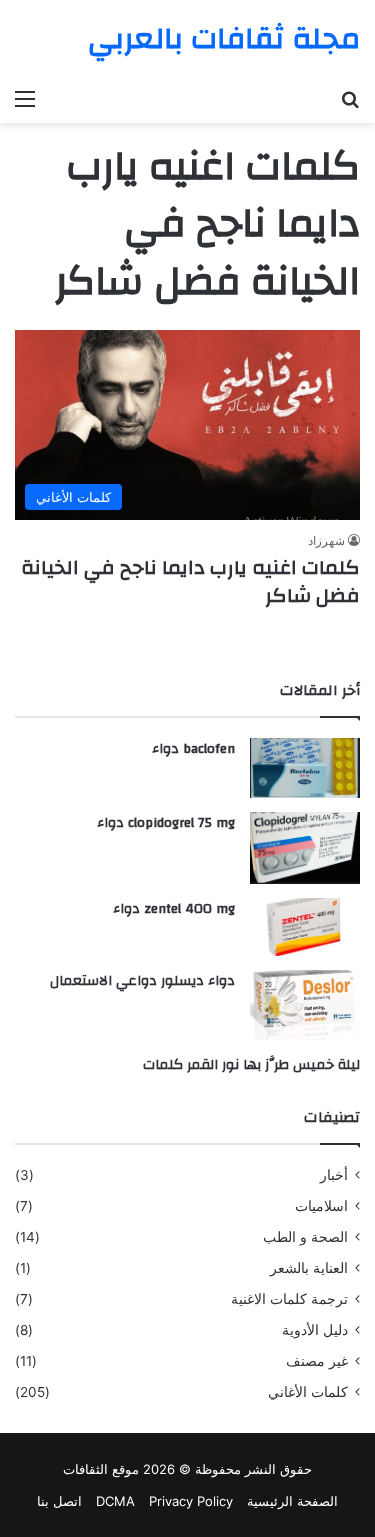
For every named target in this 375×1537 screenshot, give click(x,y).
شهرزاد (326, 540)
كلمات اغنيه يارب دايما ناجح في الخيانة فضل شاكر (190, 581)
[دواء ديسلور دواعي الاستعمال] (305, 1005)
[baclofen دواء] (305, 767)
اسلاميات (321, 1206)
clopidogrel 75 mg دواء (166, 823)
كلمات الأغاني (308, 1392)
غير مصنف (317, 1361)
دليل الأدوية (315, 1330)
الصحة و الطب (305, 1237)
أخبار (334, 1175)
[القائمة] (25, 98)
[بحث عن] (350, 98)
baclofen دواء (193, 749)
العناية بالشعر (309, 1268)
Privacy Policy (191, 1501)
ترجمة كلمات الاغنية (289, 1299)
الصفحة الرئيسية (292, 1501)
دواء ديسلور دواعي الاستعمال (142, 981)
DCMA (115, 1501)
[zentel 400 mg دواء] (305, 927)
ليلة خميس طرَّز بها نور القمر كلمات (251, 1065)
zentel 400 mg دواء (174, 909)
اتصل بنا (59, 1501)
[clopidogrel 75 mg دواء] (305, 848)
